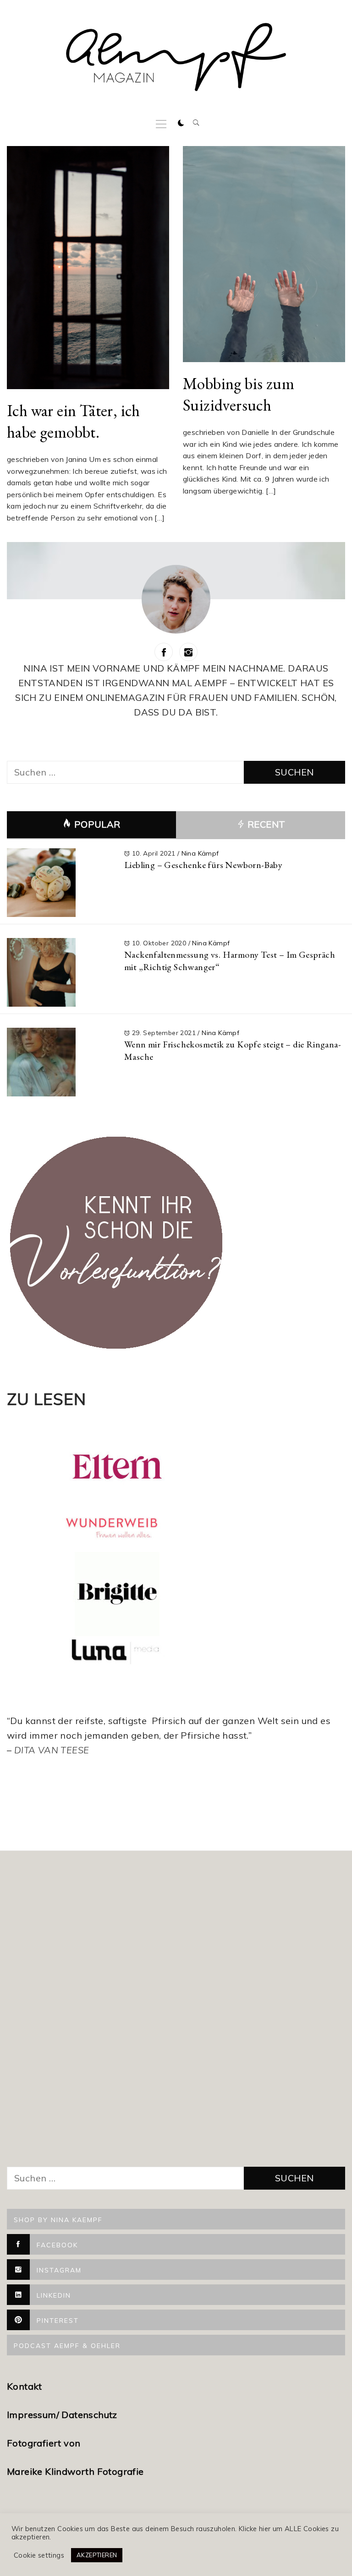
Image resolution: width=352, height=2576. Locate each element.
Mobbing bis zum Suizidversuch (239, 394)
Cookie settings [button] (39, 2555)
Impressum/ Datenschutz (63, 2415)
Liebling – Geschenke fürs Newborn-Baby (203, 865)
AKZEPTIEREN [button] (97, 2555)
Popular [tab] (97, 824)
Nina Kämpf (200, 853)
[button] (181, 123)
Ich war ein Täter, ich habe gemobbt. (74, 421)
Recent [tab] (265, 824)
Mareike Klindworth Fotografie (75, 2471)
